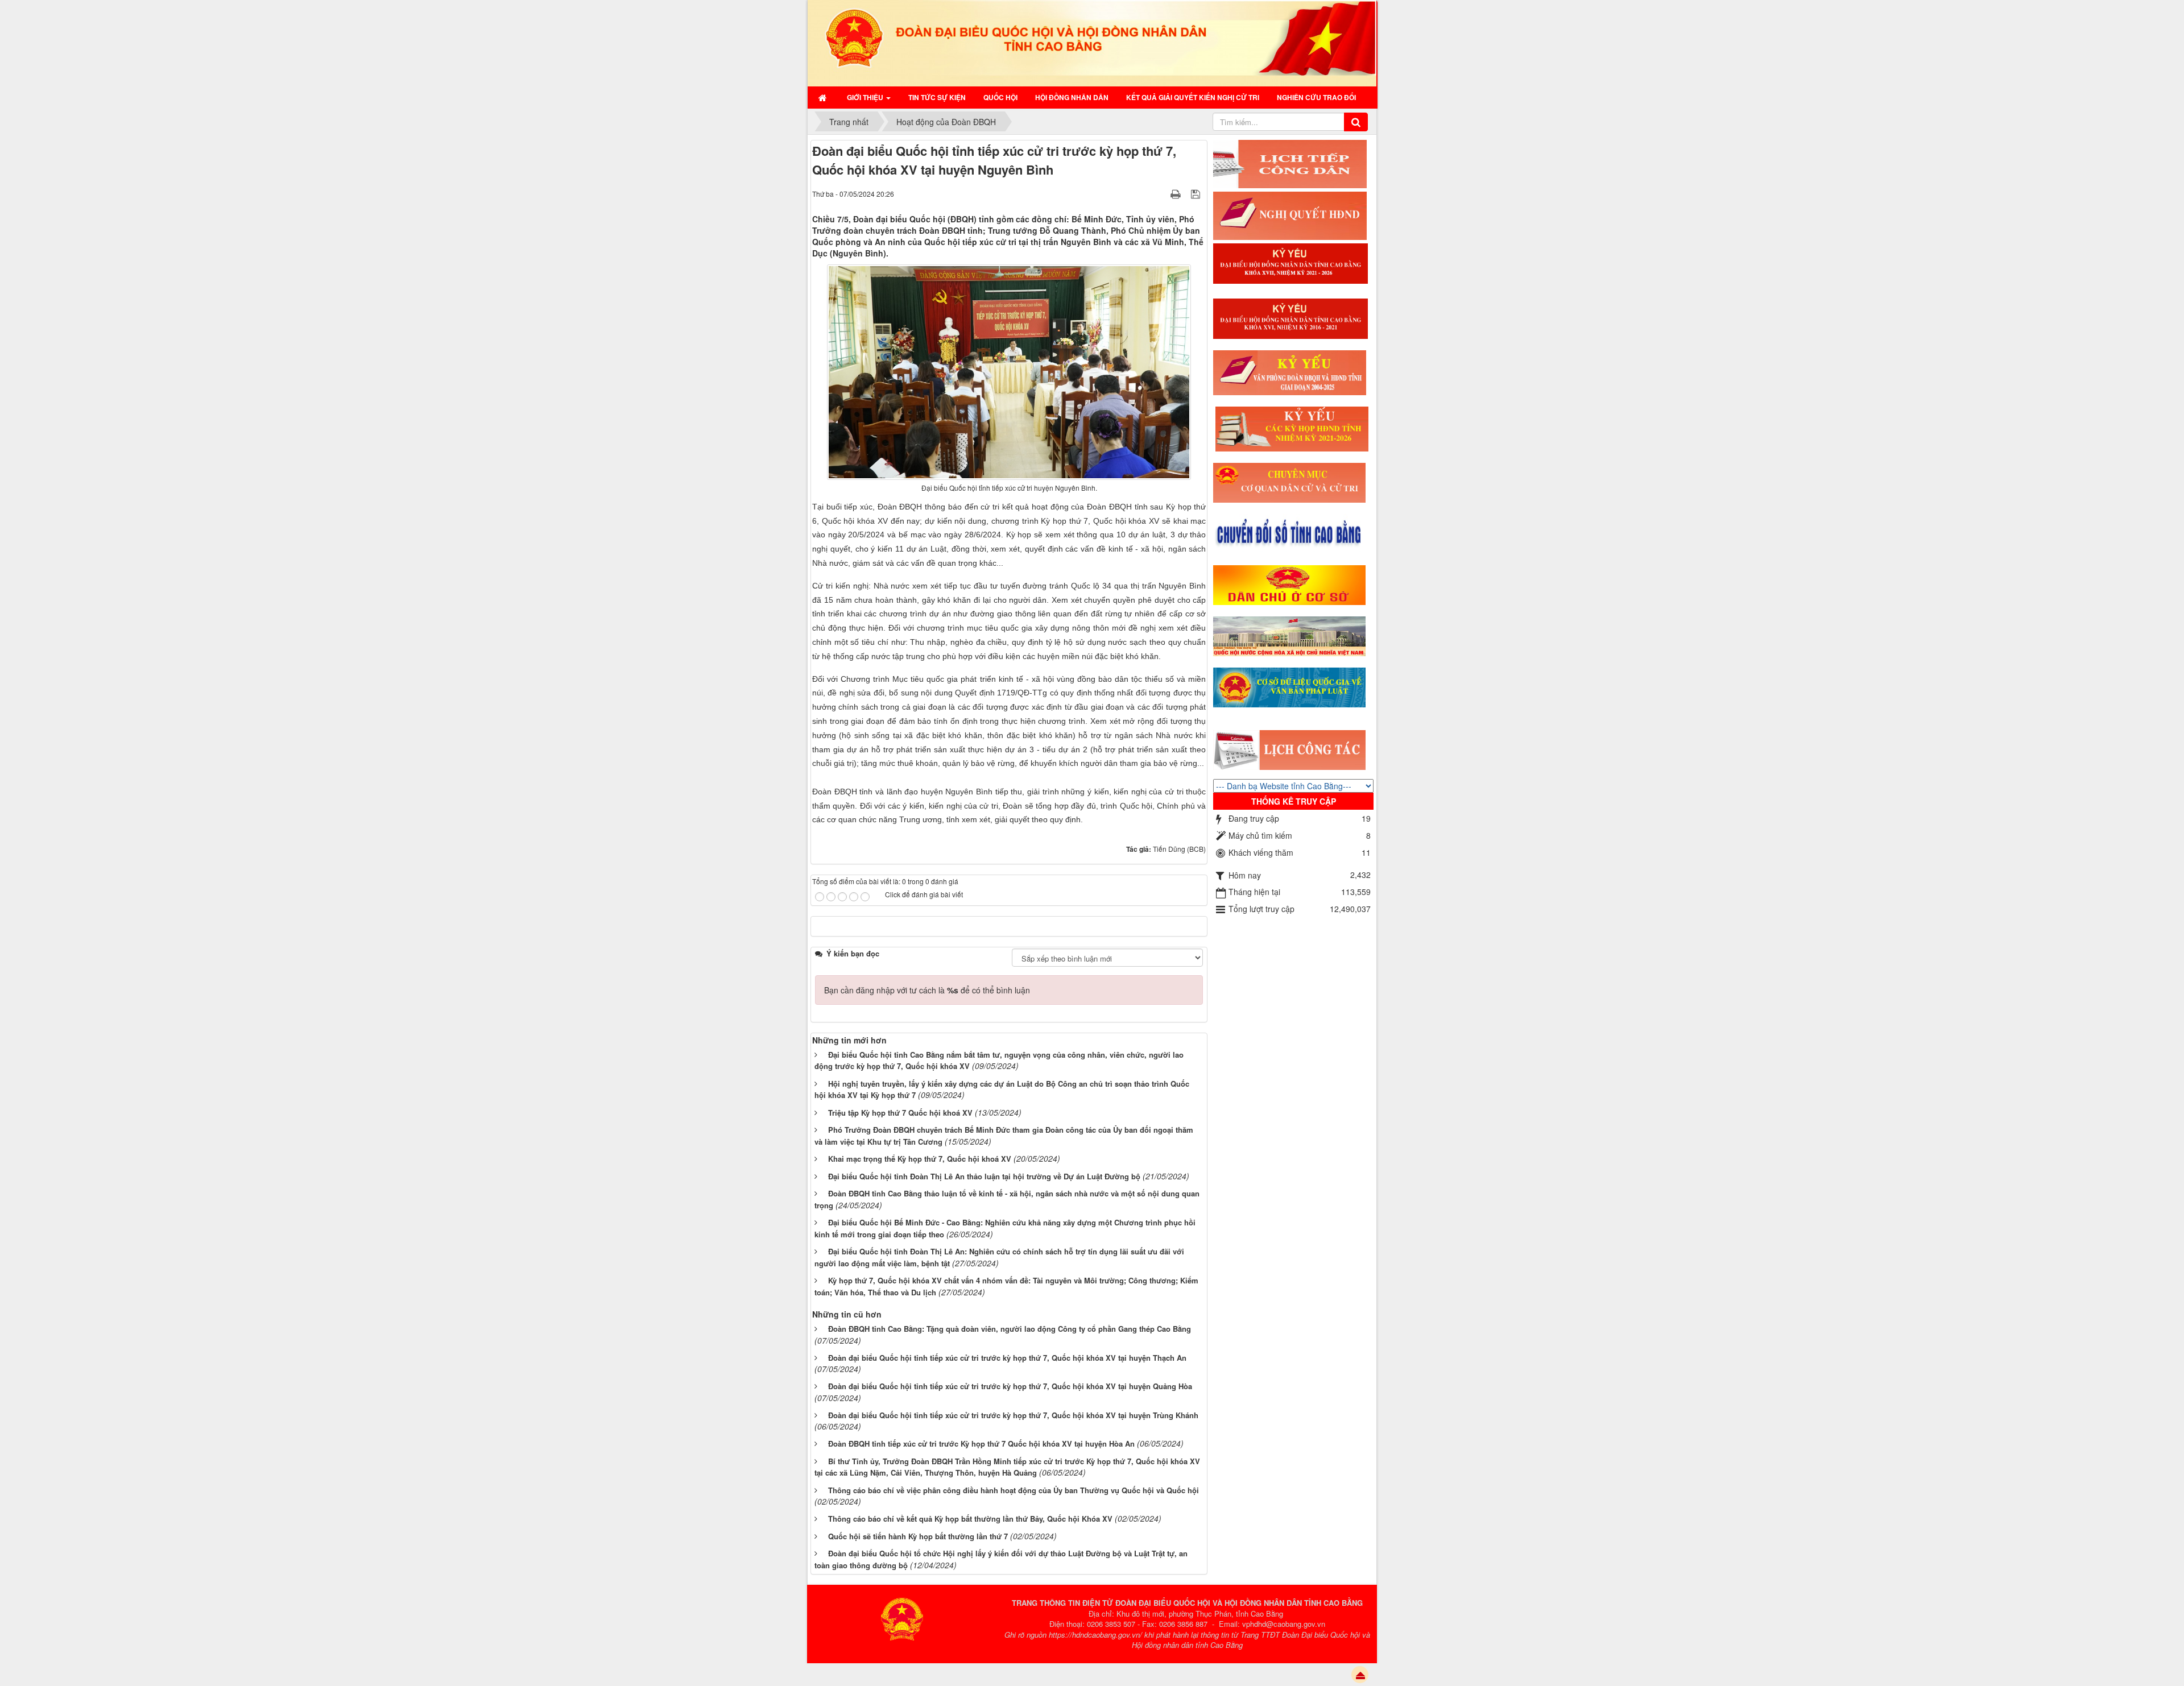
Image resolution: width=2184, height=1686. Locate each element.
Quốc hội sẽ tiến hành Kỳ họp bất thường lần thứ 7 (918, 1536)
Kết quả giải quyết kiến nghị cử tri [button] (1193, 97)
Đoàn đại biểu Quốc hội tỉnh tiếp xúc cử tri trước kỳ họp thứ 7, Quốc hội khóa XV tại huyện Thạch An (1007, 1358)
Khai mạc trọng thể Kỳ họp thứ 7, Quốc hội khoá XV (920, 1159)
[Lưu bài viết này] (1197, 193)
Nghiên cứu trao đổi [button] (1316, 97)
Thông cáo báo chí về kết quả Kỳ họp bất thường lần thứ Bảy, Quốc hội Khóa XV (970, 1519)
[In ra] (1177, 193)
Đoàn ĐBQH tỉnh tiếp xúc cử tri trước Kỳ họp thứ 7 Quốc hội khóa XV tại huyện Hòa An (981, 1443)
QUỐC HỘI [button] (1000, 97)
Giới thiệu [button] (866, 97)
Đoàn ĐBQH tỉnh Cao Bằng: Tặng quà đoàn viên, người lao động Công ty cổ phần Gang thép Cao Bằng (1010, 1329)
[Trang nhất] (824, 97)
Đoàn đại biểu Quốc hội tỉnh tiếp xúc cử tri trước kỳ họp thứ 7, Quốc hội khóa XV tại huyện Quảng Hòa (1010, 1386)
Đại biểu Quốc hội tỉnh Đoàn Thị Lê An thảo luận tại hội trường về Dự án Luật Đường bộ (984, 1176)
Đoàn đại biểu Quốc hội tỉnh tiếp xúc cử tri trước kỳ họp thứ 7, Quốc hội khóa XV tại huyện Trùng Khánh (1013, 1415)
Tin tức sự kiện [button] (937, 97)
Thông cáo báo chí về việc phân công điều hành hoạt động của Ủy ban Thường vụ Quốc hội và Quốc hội (1014, 1490)
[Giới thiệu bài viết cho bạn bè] (1161, 193)
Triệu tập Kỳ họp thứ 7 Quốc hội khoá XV (900, 1113)
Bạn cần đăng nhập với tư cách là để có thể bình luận (927, 990)
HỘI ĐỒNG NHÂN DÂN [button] (1072, 97)
